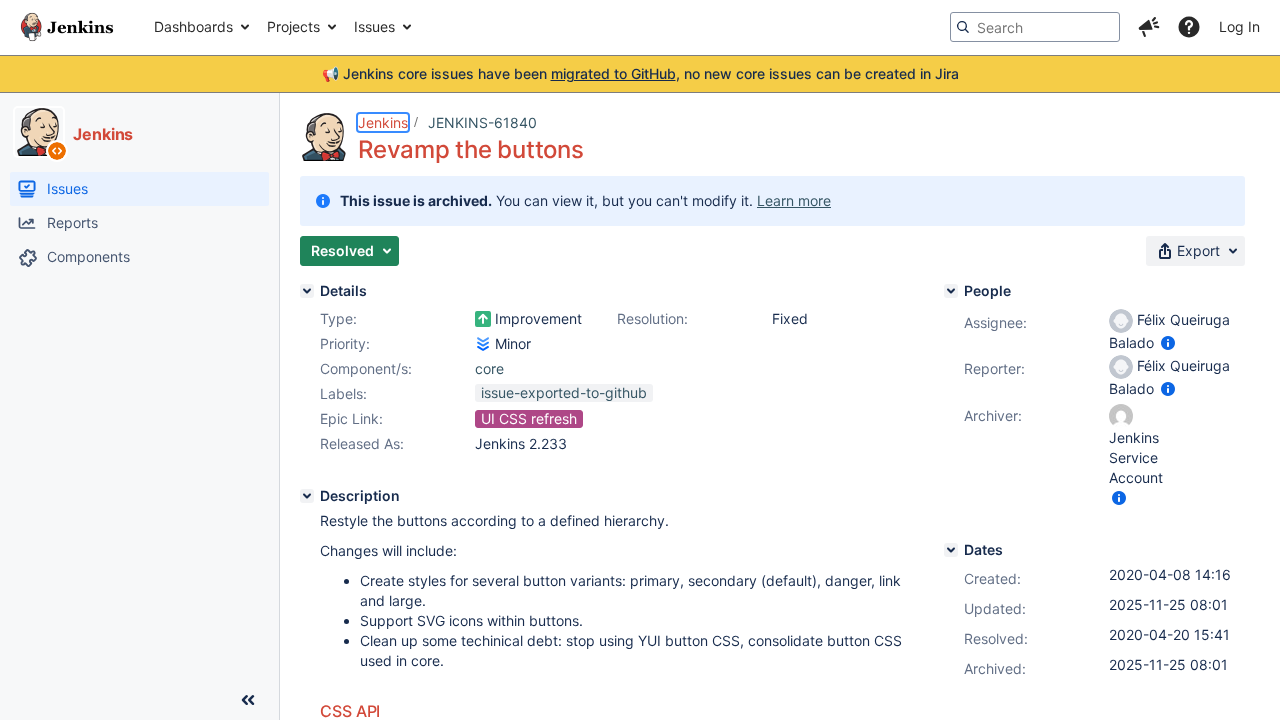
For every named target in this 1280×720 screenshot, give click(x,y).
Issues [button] (374, 26)
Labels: (343, 393)
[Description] (307, 496)
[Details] (307, 291)
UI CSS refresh (529, 418)
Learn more (794, 200)
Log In (1239, 26)
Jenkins (383, 122)
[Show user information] (1168, 342)
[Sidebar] (248, 700)
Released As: (362, 443)
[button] (1149, 27)
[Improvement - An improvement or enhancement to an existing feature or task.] (483, 319)
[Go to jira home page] (67, 27)
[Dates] (951, 550)
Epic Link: (351, 418)
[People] (951, 291)
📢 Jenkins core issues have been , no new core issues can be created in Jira (640, 73)
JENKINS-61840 (482, 122)
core (489, 368)
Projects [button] (293, 26)
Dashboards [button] (193, 26)
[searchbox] (1035, 27)
